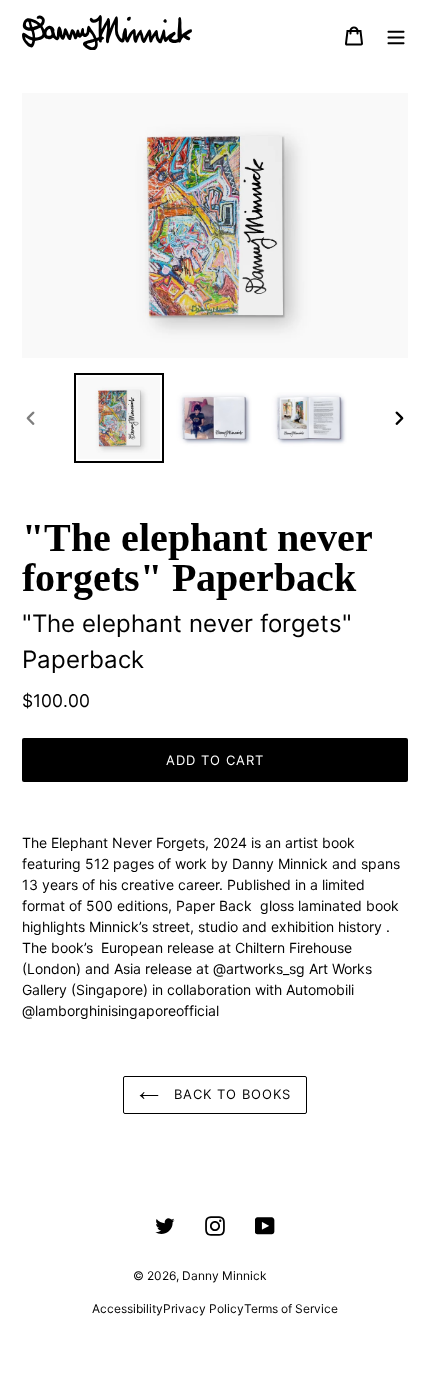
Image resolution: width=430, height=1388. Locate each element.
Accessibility (127, 1308)
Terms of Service (291, 1308)
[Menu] (396, 35)
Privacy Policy (203, 1308)
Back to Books (230, 1094)
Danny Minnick (224, 1275)
